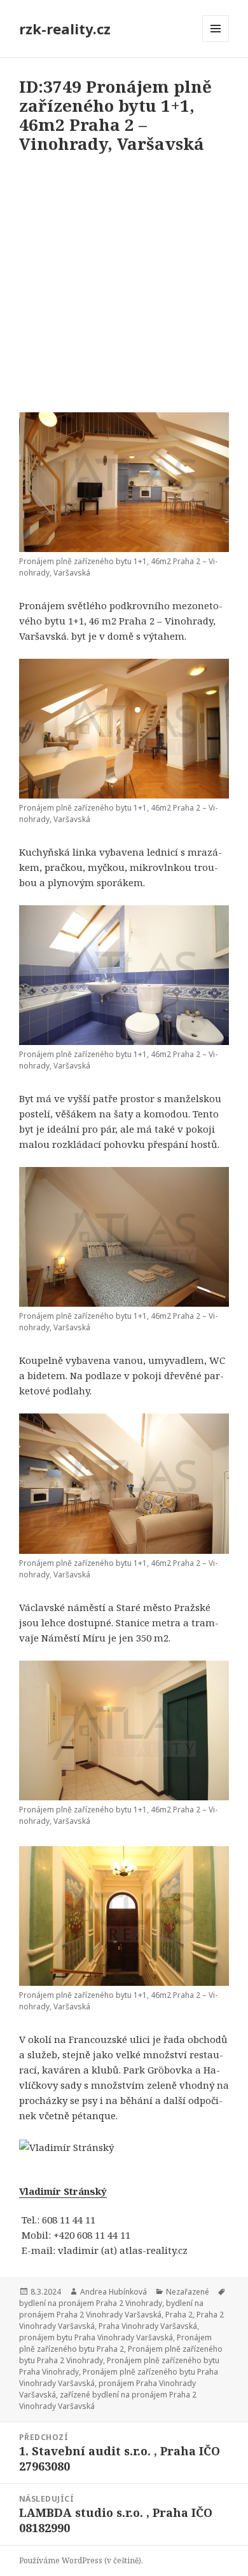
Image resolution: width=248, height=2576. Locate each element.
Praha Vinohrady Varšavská (148, 2326)
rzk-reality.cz (65, 29)
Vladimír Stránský (63, 2191)
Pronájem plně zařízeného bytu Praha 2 (115, 2343)
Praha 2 (179, 2315)
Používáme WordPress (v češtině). (81, 2560)
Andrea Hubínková (114, 2292)
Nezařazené (188, 2292)
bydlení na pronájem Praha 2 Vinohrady (91, 2303)
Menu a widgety (216, 42)
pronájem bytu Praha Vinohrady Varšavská (96, 2337)
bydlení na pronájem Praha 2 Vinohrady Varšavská (111, 2309)
